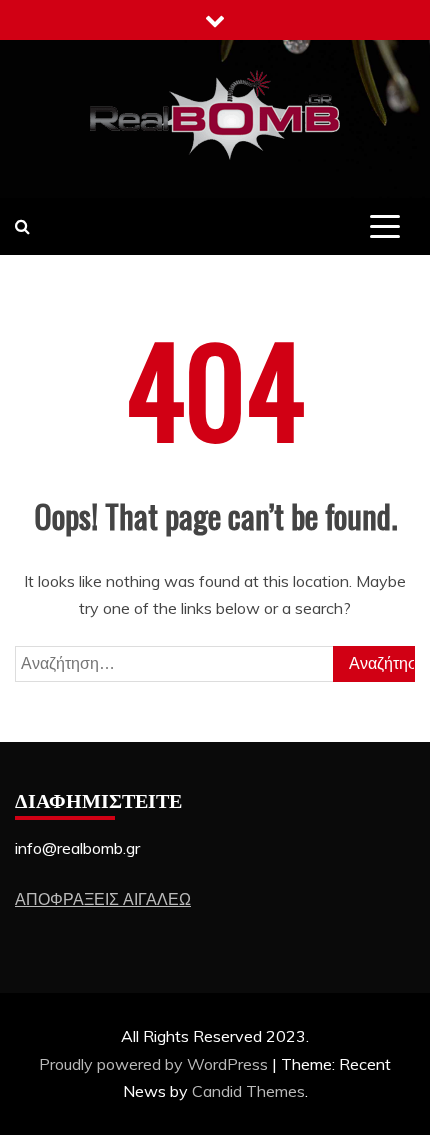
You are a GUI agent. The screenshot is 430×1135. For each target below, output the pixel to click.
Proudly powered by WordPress (155, 1064)
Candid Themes (248, 1091)
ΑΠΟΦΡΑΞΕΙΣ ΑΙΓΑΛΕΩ (103, 899)
